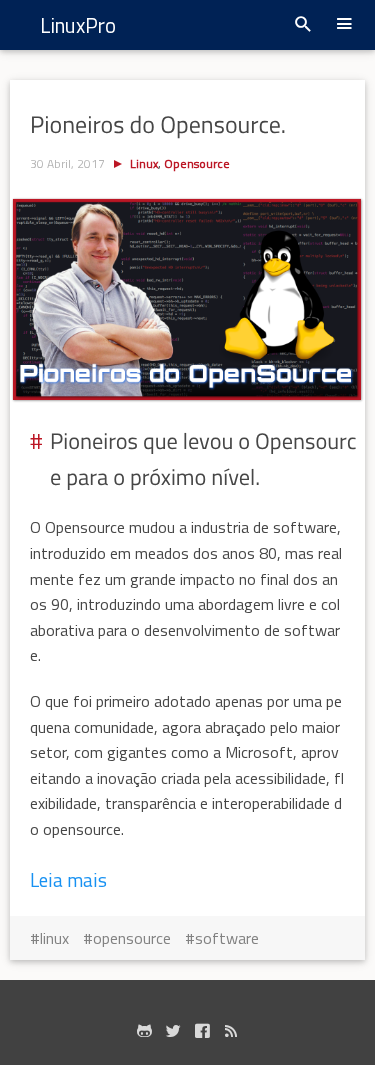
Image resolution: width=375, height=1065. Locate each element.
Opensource (197, 163)
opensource (132, 938)
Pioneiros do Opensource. (158, 125)
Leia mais (68, 879)
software (227, 938)
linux (54, 938)
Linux (144, 163)
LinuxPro (78, 25)
